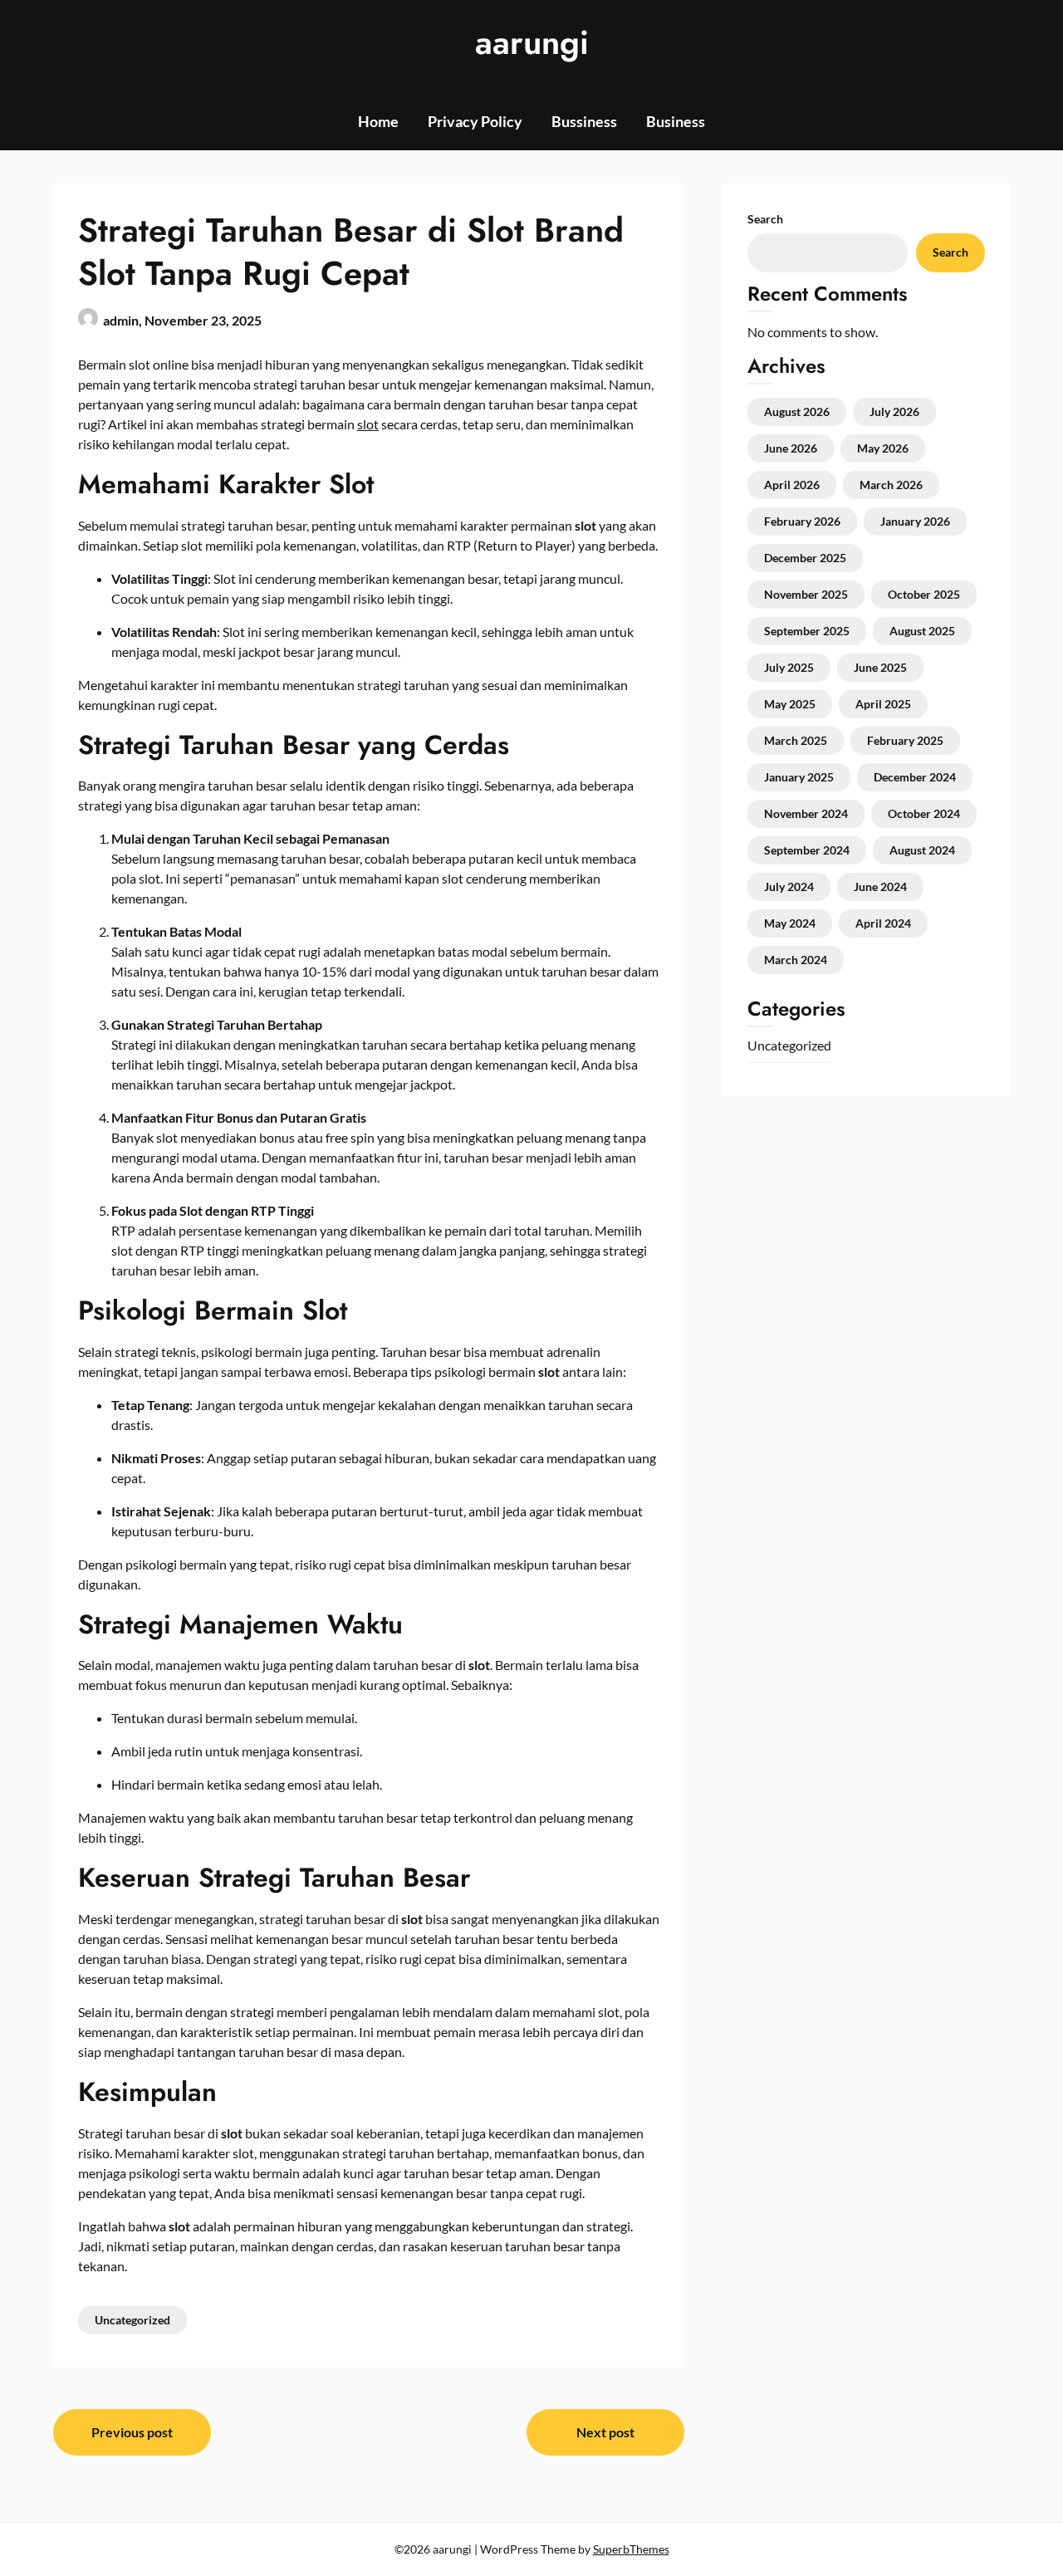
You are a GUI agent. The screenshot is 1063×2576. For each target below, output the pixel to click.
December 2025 (805, 558)
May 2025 (790, 704)
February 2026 (802, 521)
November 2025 (806, 594)
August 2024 (922, 850)
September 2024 (807, 850)
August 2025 (922, 631)
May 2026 (883, 448)
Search (765, 219)
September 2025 (807, 631)
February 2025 (905, 740)
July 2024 (789, 886)
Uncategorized (132, 2320)
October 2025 (924, 594)
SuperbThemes (631, 2549)
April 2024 (883, 923)
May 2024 (790, 923)
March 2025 (796, 740)
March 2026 (891, 485)
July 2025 (789, 667)
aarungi (532, 42)
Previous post (132, 2432)
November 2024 (806, 813)
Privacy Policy (475, 121)
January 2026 (915, 521)
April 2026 (792, 485)
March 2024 (796, 960)
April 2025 (883, 704)
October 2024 (924, 813)
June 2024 (880, 886)
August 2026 (797, 411)
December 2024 (915, 777)
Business (676, 121)
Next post (605, 2432)
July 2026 (894, 411)
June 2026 (791, 448)
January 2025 (799, 777)
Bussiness (584, 121)
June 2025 (880, 667)
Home (378, 121)
